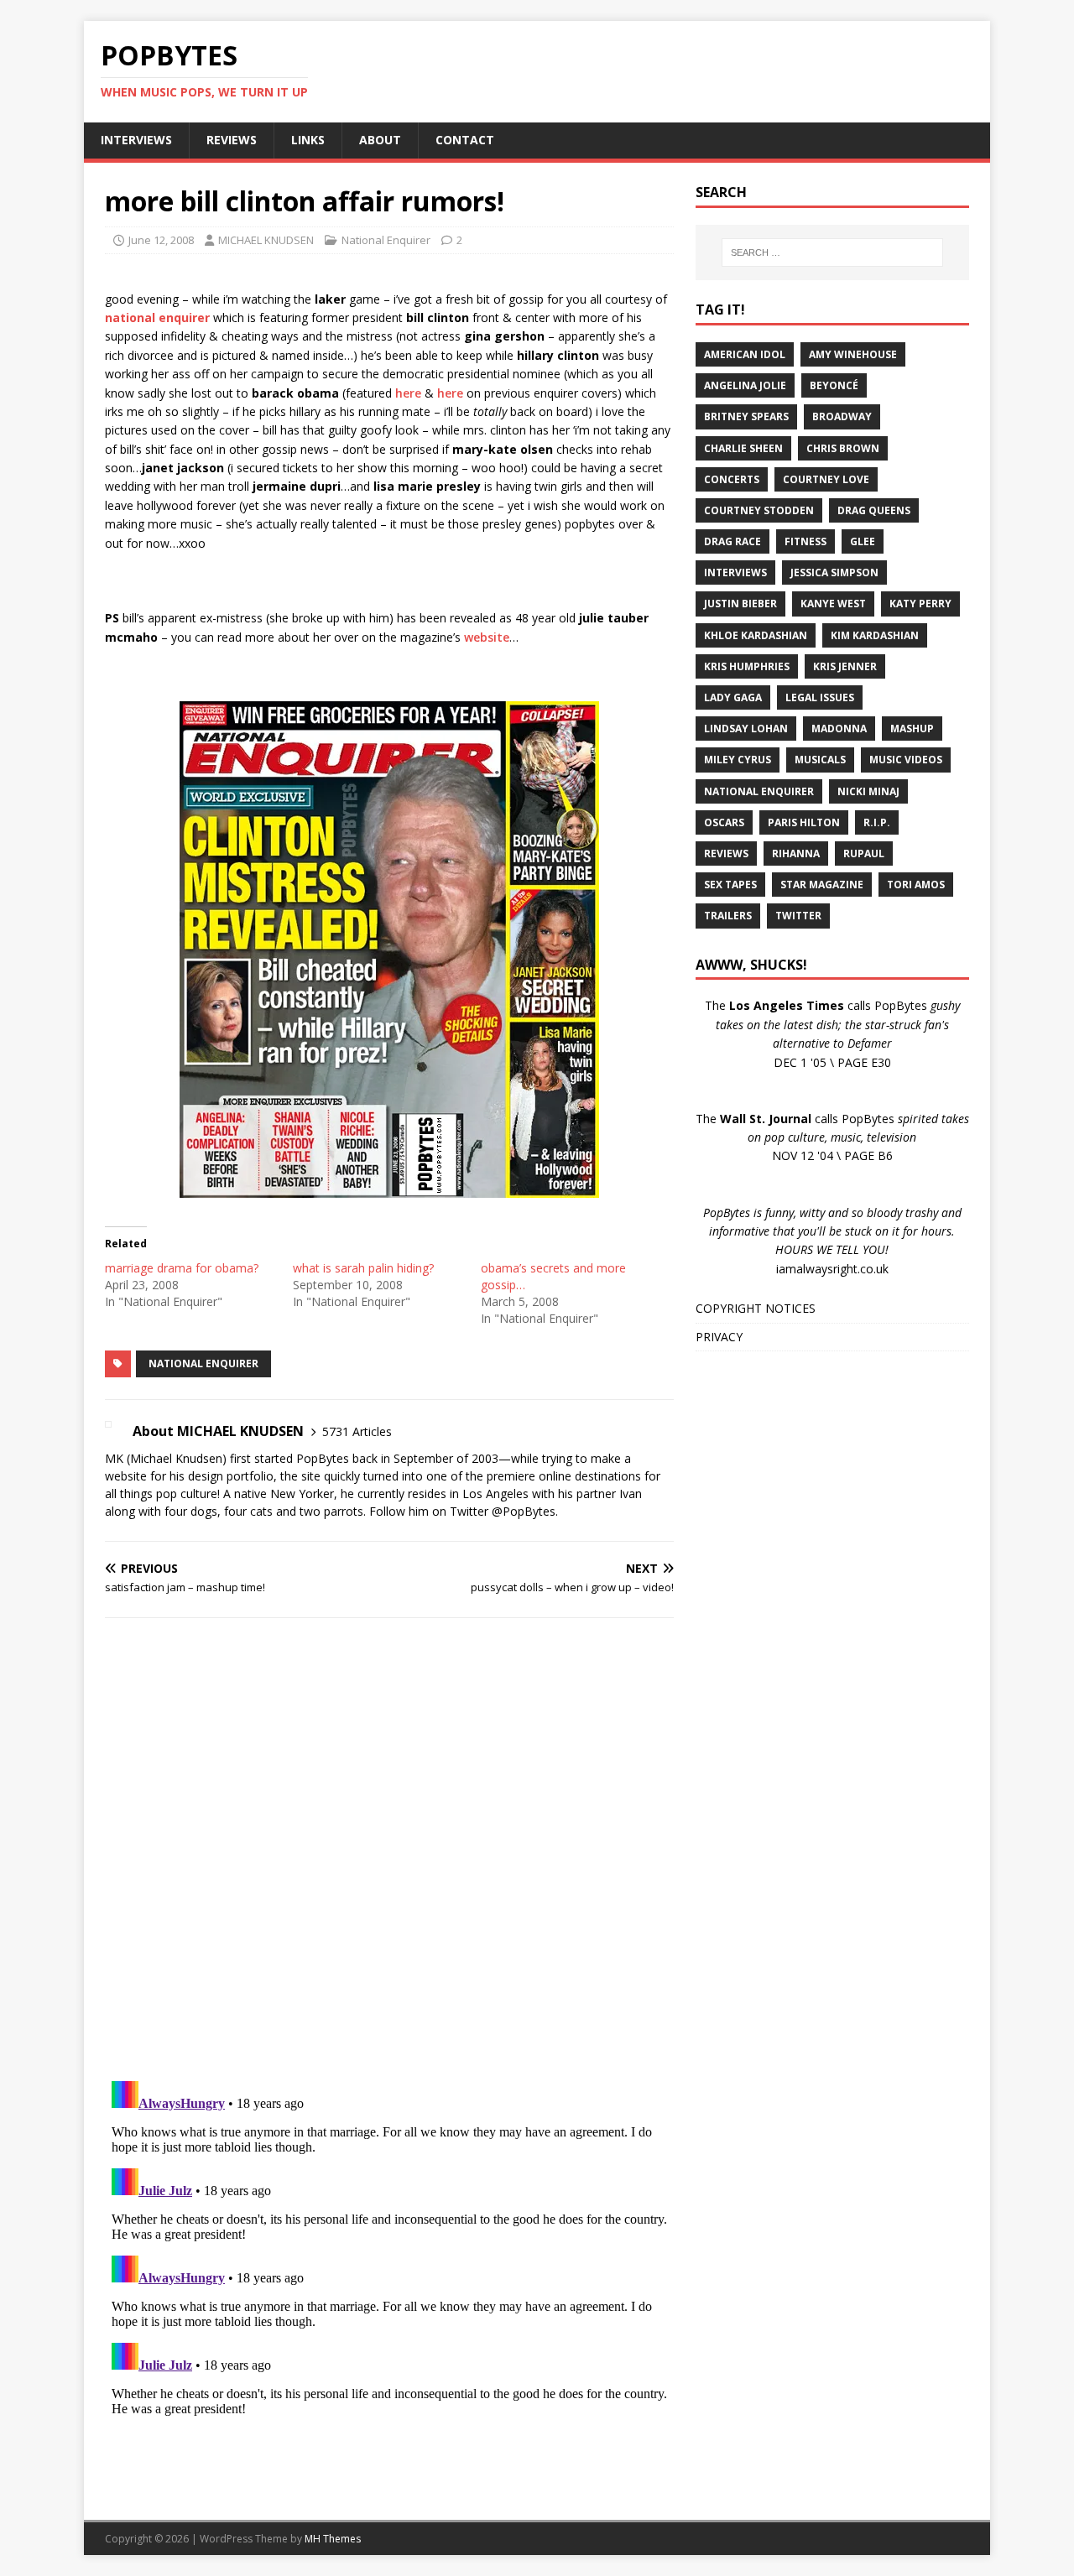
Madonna (839, 729)
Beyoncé (834, 385)
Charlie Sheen (743, 448)
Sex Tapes (730, 885)
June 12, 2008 (161, 240)
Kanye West (833, 604)
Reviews (726, 853)
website (487, 637)
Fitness (805, 541)
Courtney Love (826, 479)
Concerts (732, 479)
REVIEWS (232, 140)
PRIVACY (719, 1337)
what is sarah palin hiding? (363, 1268)
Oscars (724, 822)
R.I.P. (877, 822)
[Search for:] (832, 252)
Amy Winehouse (853, 354)
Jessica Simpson (834, 572)
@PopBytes (524, 1511)
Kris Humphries (747, 666)
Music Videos (906, 760)
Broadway (842, 416)
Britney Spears (746, 416)
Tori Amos (916, 885)
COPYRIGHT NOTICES (756, 1308)
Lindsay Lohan (746, 729)
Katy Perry (920, 604)
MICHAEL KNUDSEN (266, 240)
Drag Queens (874, 510)
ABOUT (380, 140)
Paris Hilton (804, 822)
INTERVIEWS (136, 140)
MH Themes (333, 2539)
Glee (863, 541)
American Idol (745, 354)
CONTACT (465, 140)
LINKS (308, 140)
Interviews (735, 572)
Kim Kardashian (875, 635)
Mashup (912, 729)
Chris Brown (843, 448)
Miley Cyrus (738, 760)
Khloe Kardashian (756, 635)
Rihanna (796, 853)
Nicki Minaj (868, 791)
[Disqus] (389, 1849)
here (408, 393)
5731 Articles (357, 1431)
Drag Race (733, 541)
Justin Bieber (740, 604)
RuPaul (864, 853)
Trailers (728, 916)
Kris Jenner (845, 666)
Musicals (820, 760)
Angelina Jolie (745, 385)
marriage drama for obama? (182, 1268)
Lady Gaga (733, 697)
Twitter (798, 916)
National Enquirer (386, 240)
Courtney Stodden (759, 510)
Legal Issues (820, 697)
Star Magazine (822, 885)
